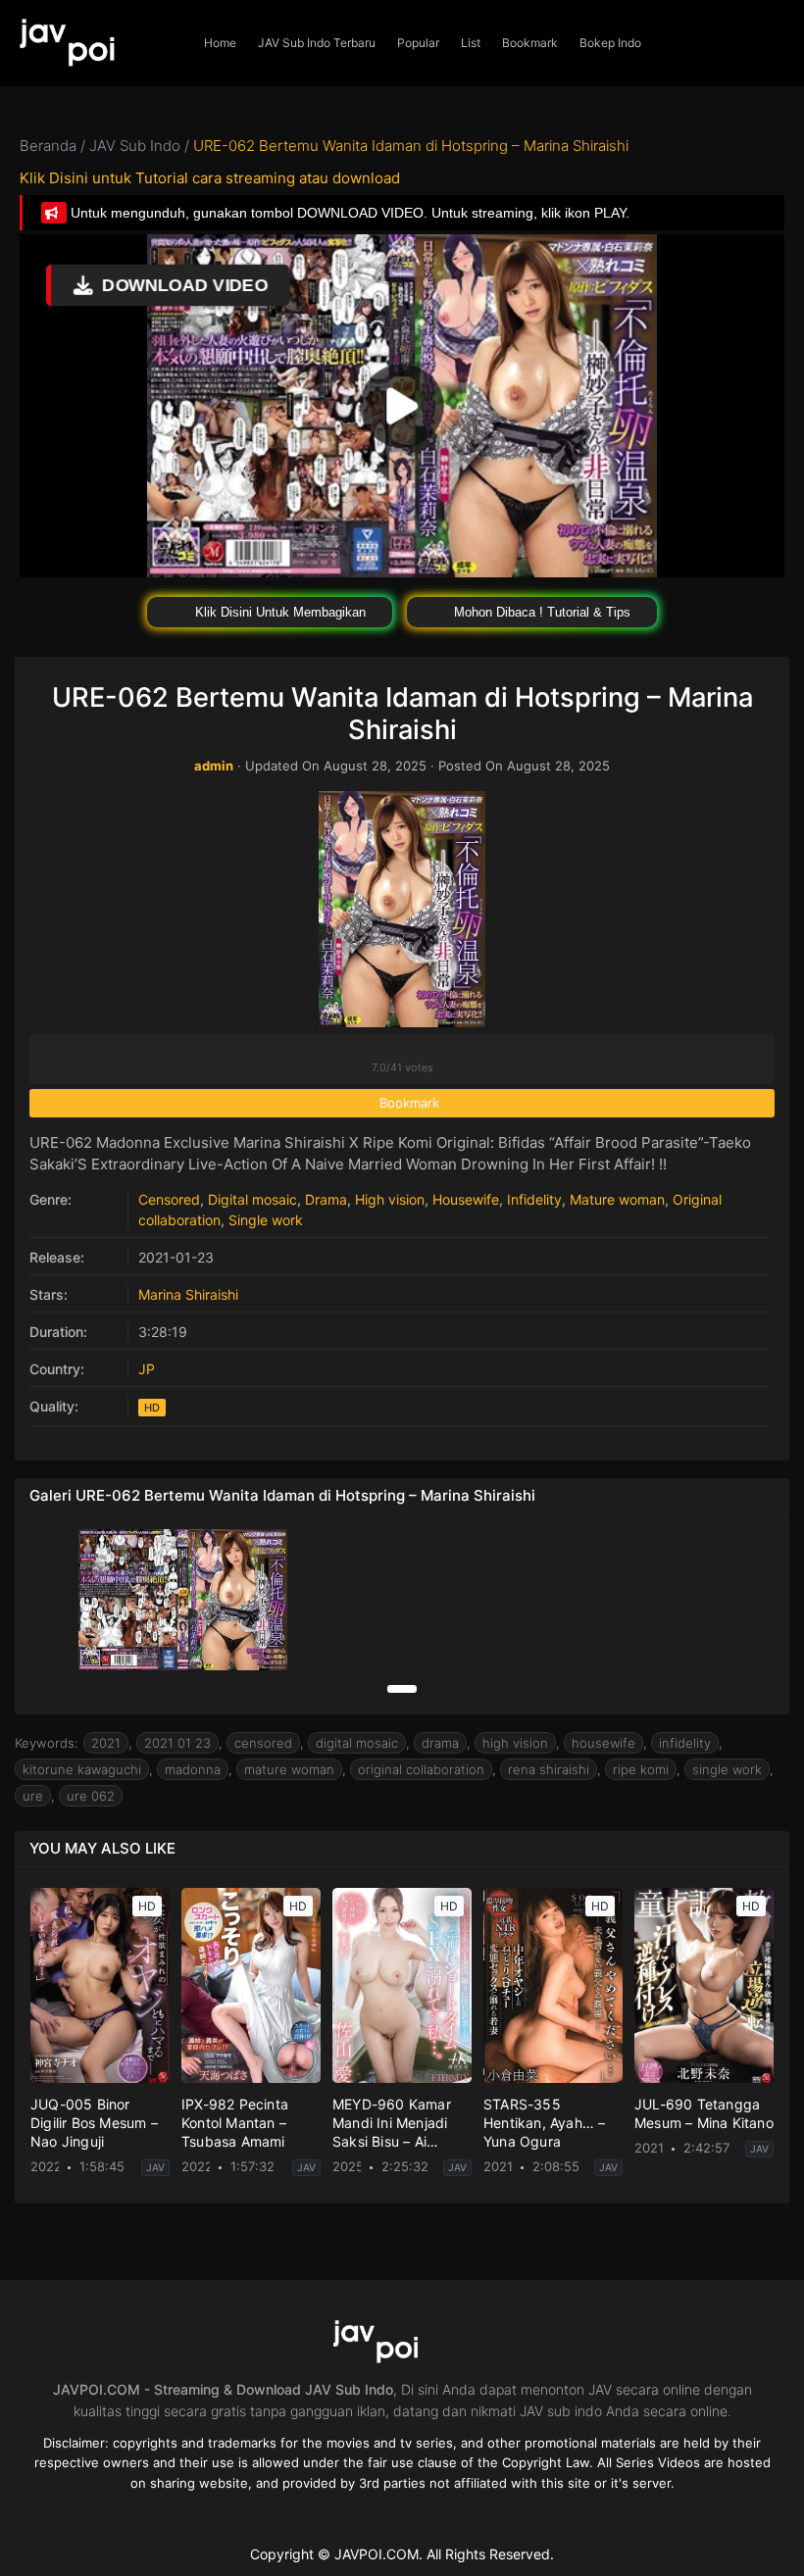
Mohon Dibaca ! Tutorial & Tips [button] (540, 612)
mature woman (289, 1769)
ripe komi (641, 1769)
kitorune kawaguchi (82, 1769)
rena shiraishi (549, 1769)
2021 (106, 1743)
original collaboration (421, 1769)
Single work (266, 1220)
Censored (169, 1199)
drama (440, 1743)
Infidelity (534, 1199)
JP (147, 1369)
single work (727, 1769)
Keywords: (47, 1743)
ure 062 (91, 1796)
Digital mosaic (252, 1199)
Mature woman (617, 1199)
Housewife (466, 1199)
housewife (603, 1743)
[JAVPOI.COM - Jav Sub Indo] (97, 43)
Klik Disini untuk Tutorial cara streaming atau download (210, 178)
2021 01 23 (177, 1743)
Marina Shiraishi (188, 1294)
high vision (515, 1743)
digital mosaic (357, 1743)
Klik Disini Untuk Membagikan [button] (278, 612)
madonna (193, 1769)
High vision (390, 1199)
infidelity (685, 1743)
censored (263, 1743)
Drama (326, 1199)
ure (33, 1796)
